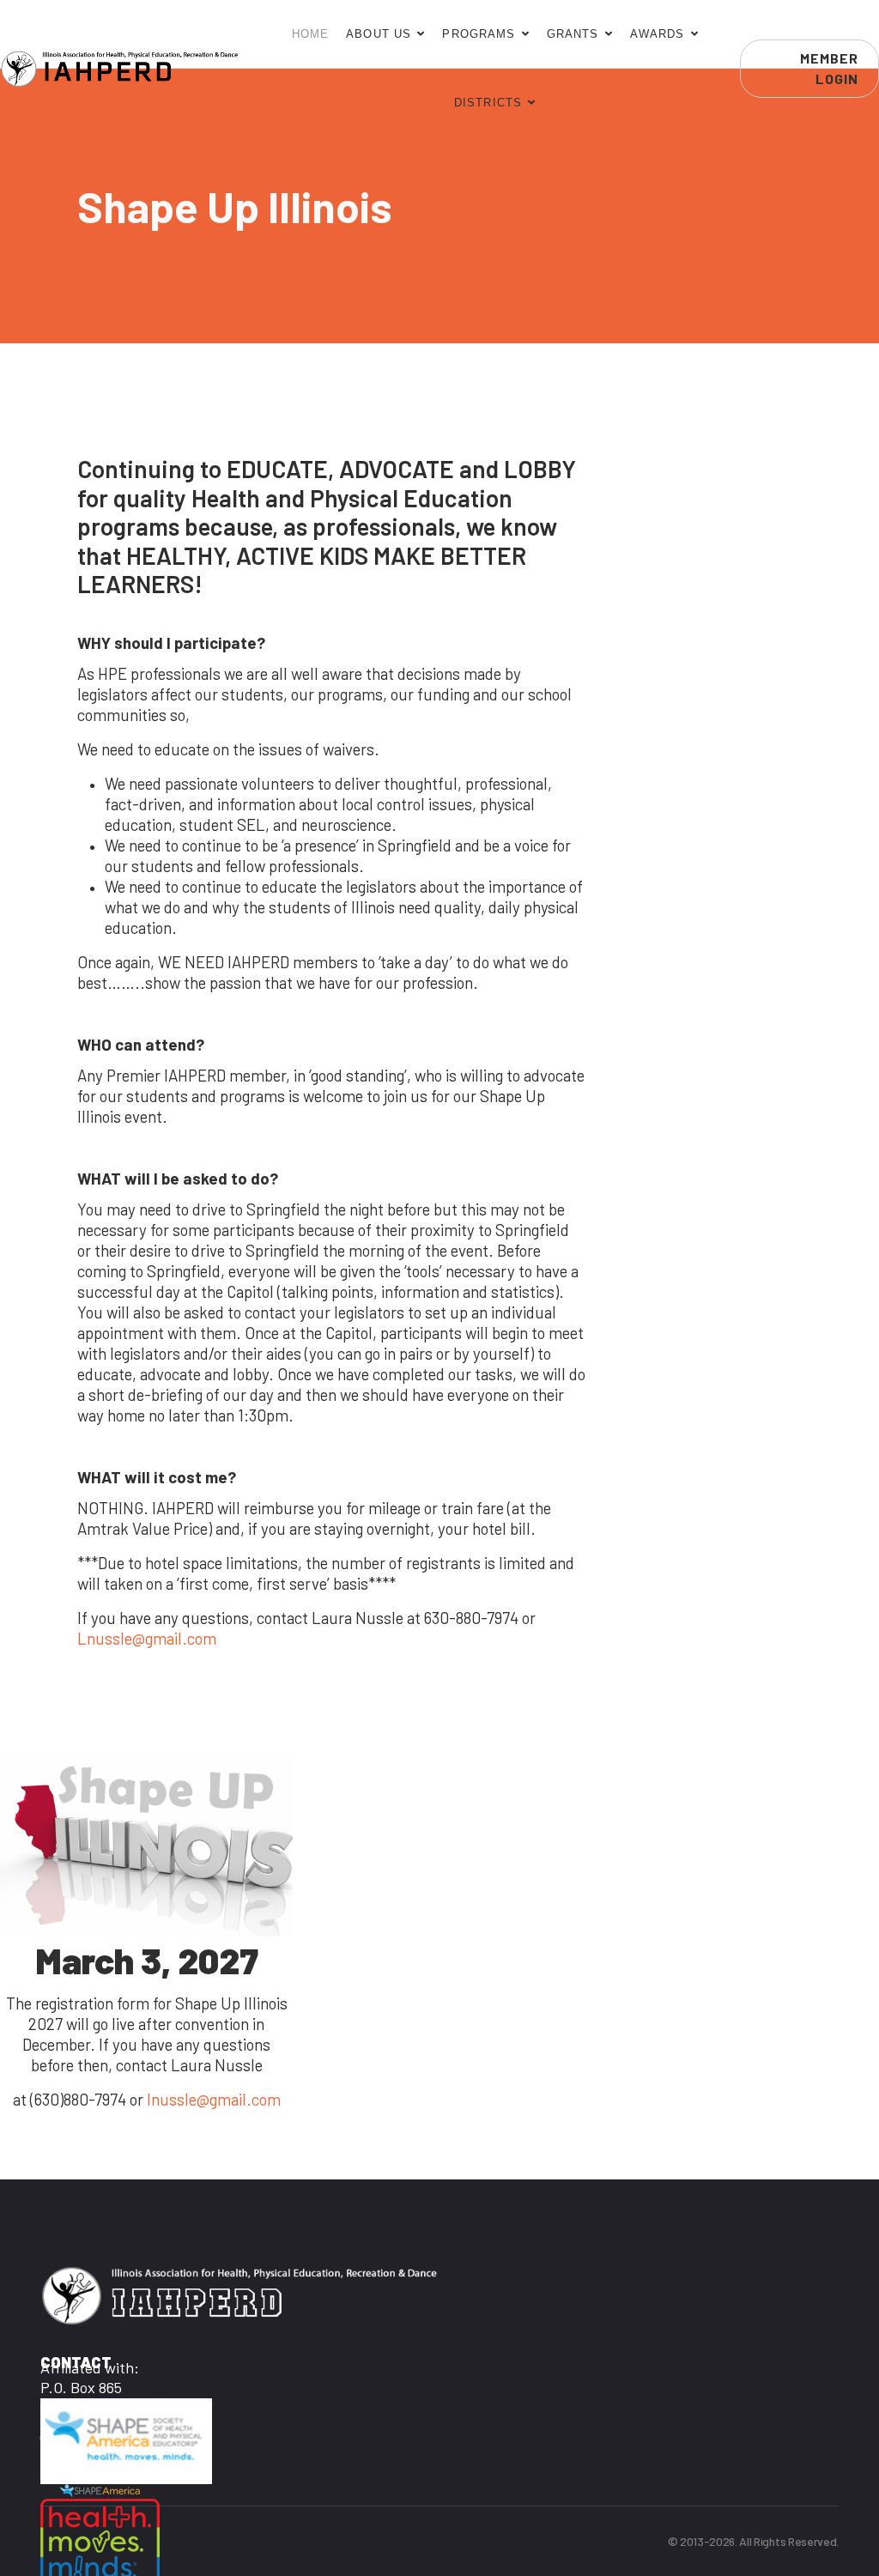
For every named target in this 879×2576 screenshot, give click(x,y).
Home (311, 34)
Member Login (829, 68)
